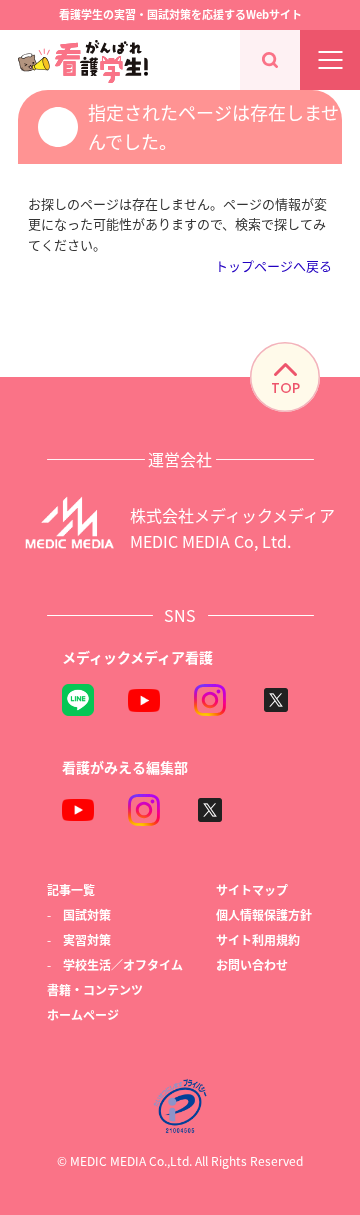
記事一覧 (71, 889)
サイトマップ (252, 889)
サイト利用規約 (258, 939)
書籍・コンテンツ (95, 989)
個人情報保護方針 (264, 914)
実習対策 (87, 939)
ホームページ (83, 1014)
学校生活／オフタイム (123, 964)
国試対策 (87, 914)
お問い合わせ (252, 964)
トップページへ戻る (273, 265)
